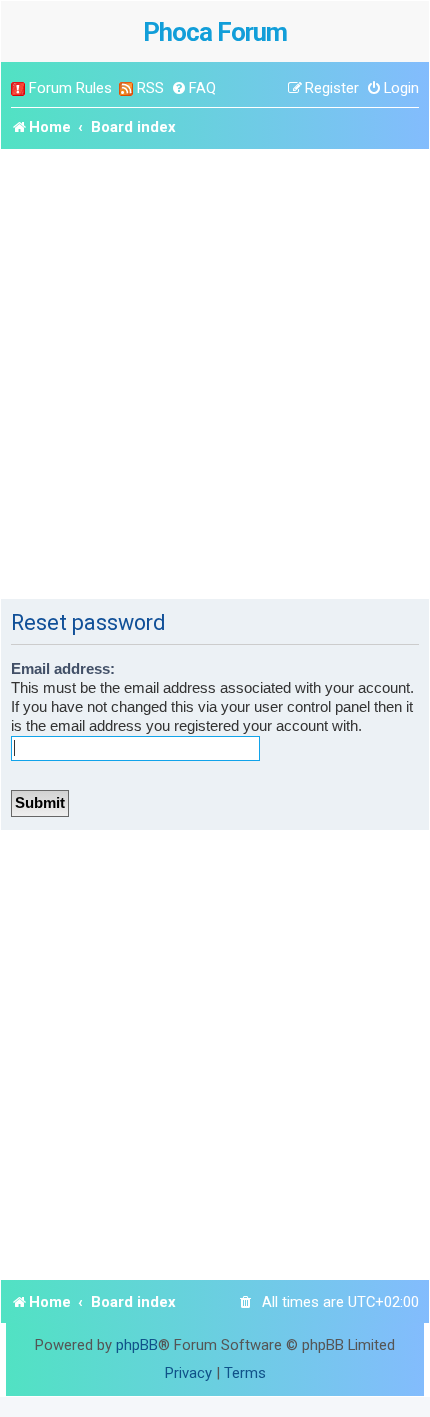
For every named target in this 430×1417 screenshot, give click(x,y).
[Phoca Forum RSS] (126, 88)
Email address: (63, 669)
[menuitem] (193, 88)
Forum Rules (70, 88)
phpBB (137, 1345)
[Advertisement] (215, 374)
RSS (150, 88)
